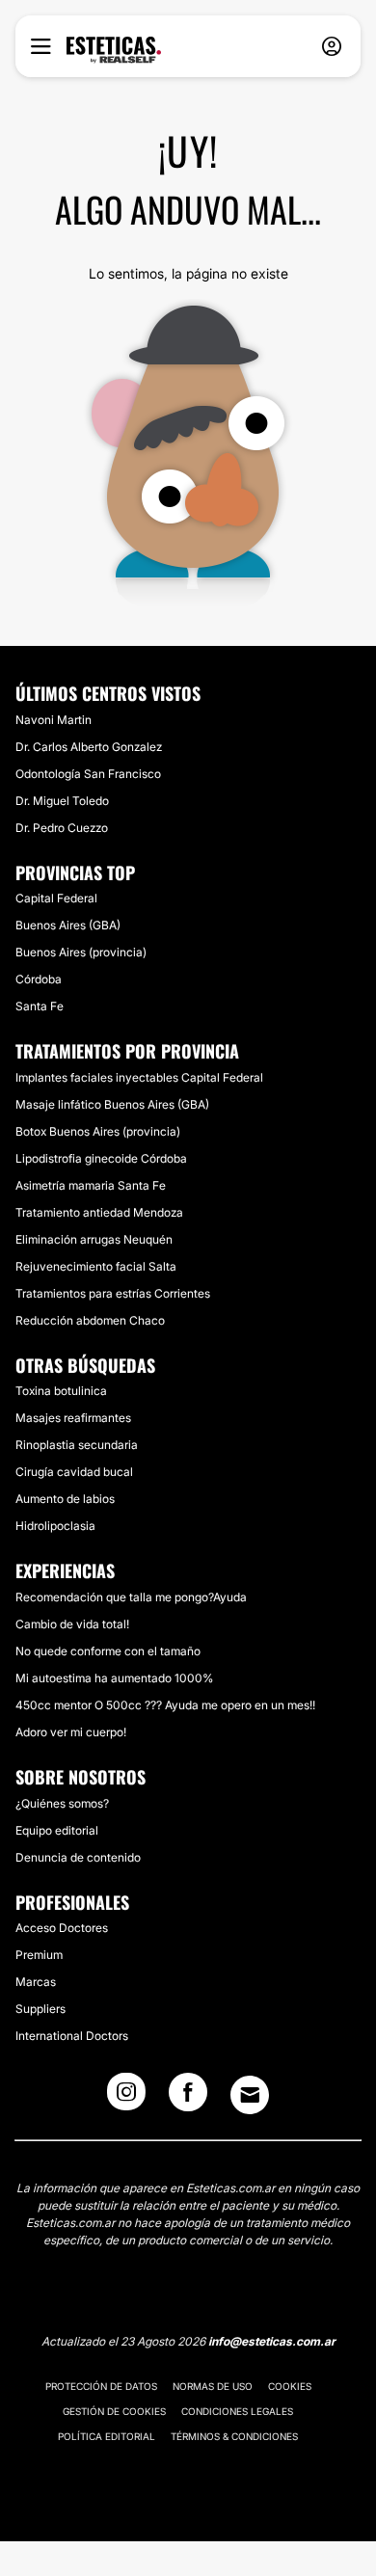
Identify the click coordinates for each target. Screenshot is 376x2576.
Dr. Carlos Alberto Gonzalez (89, 747)
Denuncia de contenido (78, 1857)
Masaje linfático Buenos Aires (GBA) (112, 1104)
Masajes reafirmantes (73, 1418)
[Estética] (114, 50)
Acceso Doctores (62, 1928)
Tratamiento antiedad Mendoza (99, 1212)
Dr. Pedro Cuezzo (62, 828)
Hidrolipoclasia (55, 1526)
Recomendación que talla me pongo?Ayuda (131, 1597)
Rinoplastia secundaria (77, 1445)
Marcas (36, 1982)
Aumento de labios (65, 1499)
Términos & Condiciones (234, 2436)
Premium (39, 1955)
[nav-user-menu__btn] (332, 47)
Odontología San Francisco (88, 774)
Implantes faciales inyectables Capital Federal (139, 1077)
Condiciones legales (237, 2411)
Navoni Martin (54, 720)
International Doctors (72, 2036)
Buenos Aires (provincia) (81, 952)
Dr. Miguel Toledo (62, 801)
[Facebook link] (188, 2098)
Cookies (290, 2386)
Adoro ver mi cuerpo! (71, 1732)
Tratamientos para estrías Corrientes (113, 1293)
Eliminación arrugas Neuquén (94, 1239)
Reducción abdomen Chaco (90, 1320)
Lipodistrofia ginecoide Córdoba (101, 1158)
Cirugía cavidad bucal (74, 1472)
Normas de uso (213, 2386)
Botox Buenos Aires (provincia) (98, 1131)
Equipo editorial (57, 1830)
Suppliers (40, 2009)
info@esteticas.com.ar (272, 2341)
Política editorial (107, 2436)
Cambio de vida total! (72, 1624)
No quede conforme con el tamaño (108, 1651)
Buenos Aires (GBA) (68, 925)
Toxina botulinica (61, 1391)
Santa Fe (40, 1006)
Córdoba (39, 979)
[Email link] (250, 2095)
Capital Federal (56, 898)
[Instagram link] (126, 2098)
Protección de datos (101, 2386)
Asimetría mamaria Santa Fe (91, 1185)
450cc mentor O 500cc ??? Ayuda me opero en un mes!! (165, 1705)
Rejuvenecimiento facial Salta (96, 1266)
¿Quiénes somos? (62, 1803)
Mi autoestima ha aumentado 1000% (114, 1678)
